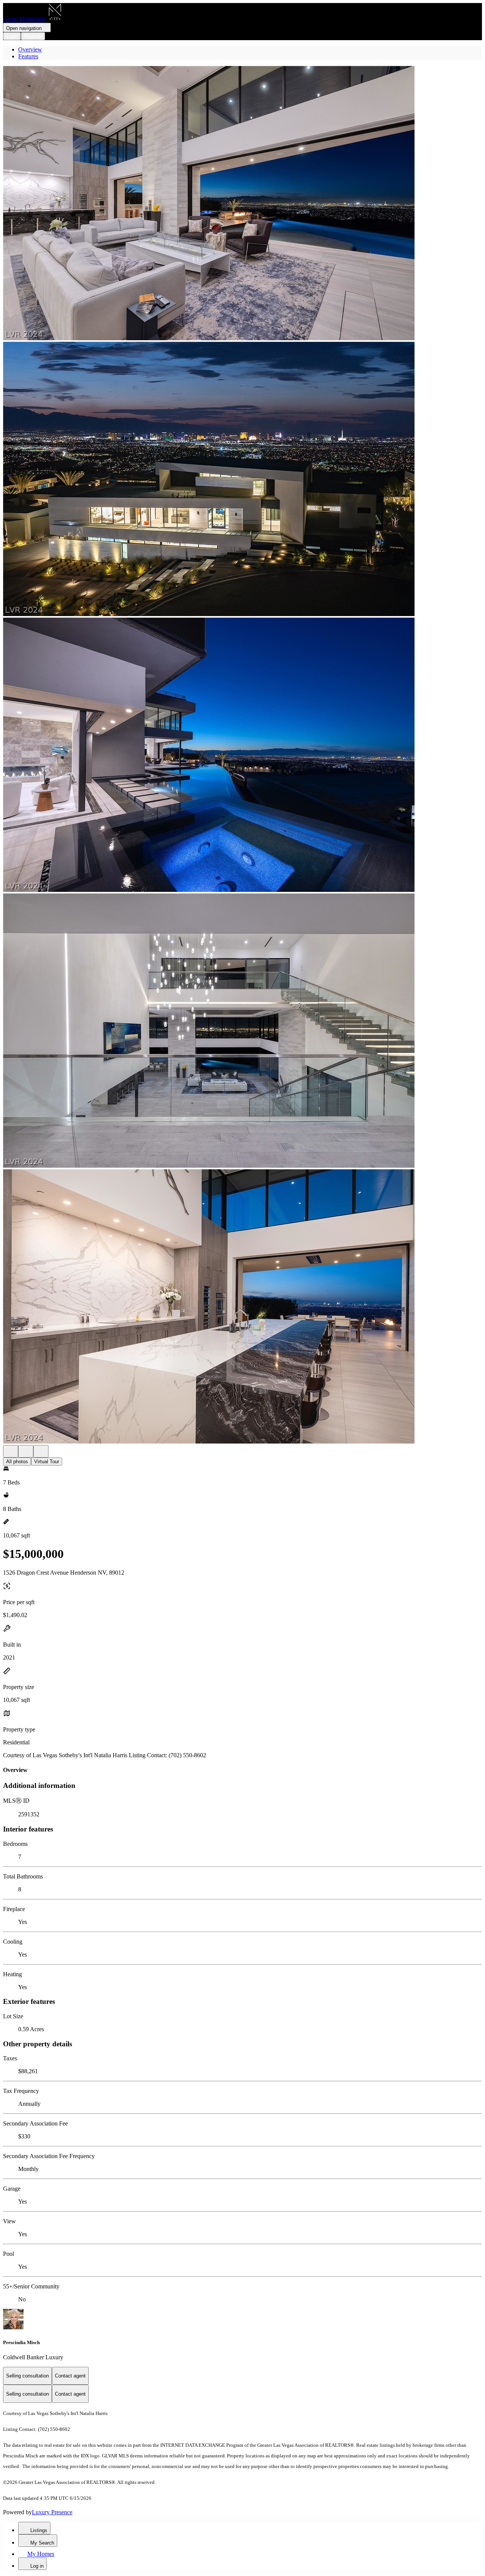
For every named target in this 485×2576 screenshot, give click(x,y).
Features (28, 56)
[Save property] (26, 1451)
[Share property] (41, 1451)
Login (12, 36)
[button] (242, 204)
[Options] (11, 1451)
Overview (30, 49)
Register (33, 36)
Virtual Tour (47, 1462)
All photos (17, 1462)
